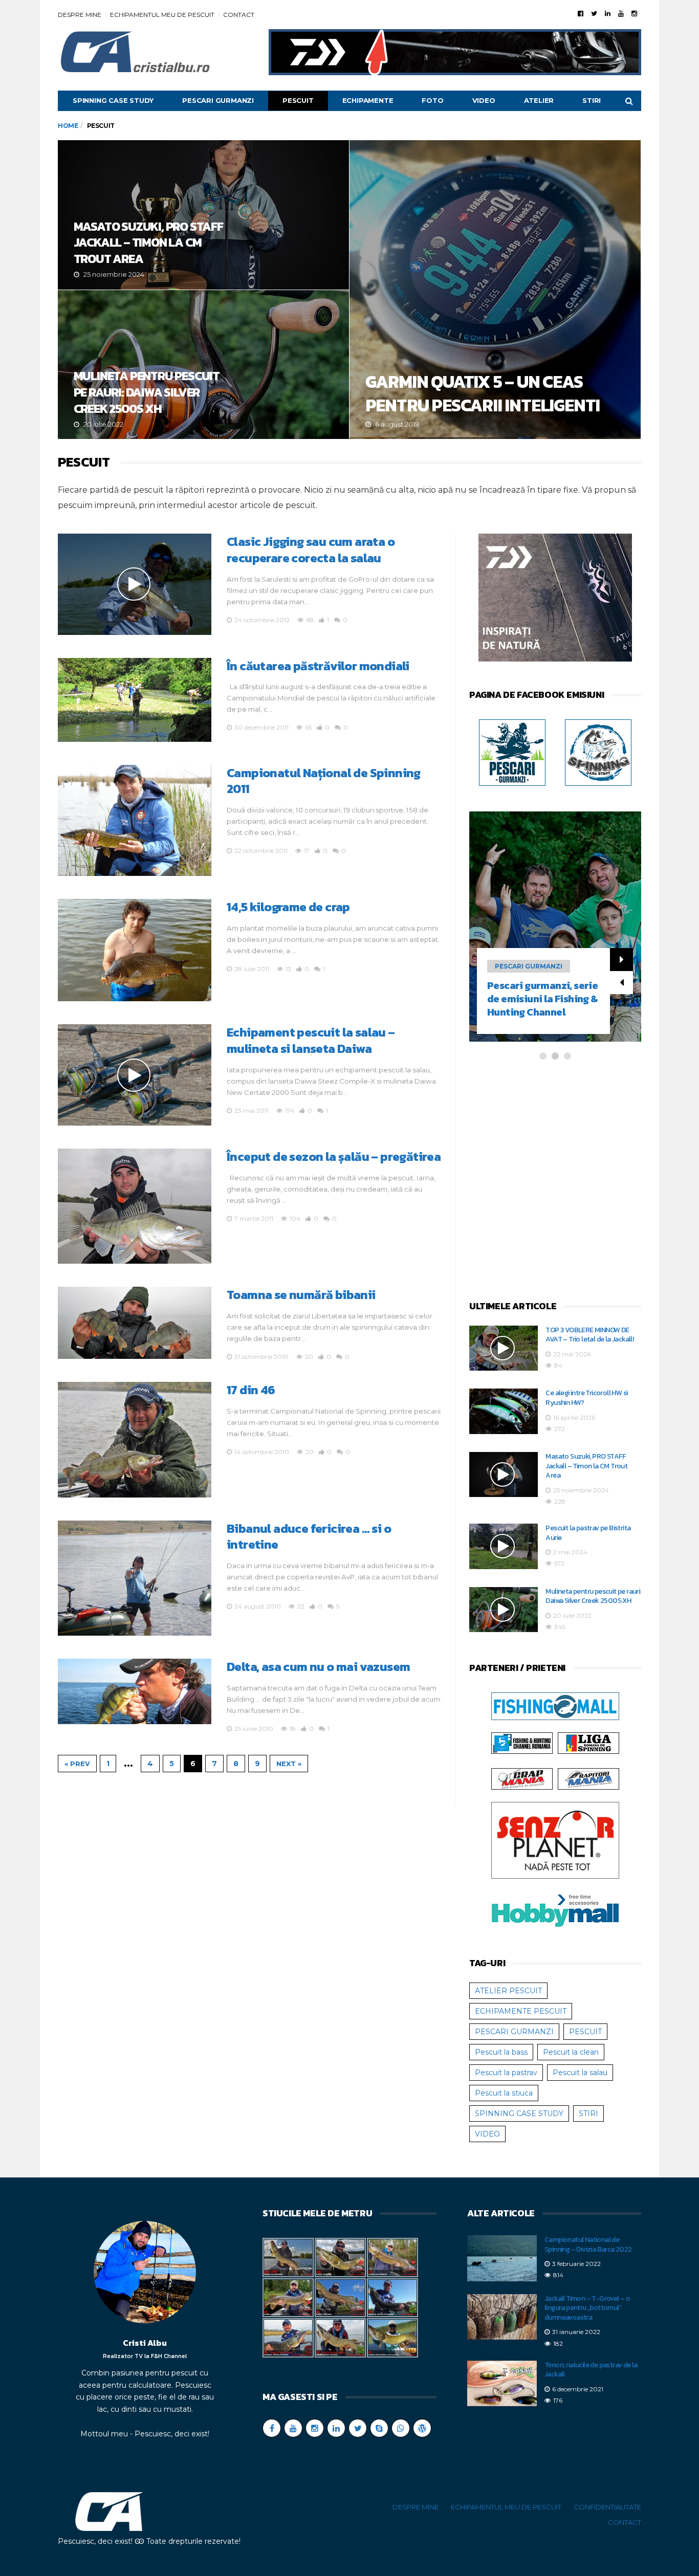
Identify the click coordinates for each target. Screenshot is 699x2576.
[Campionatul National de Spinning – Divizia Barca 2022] (502, 2258)
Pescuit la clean (571, 2052)
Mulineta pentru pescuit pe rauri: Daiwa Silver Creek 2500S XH (203, 365)
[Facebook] (581, 13)
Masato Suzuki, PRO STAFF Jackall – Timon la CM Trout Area (203, 215)
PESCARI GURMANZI (218, 100)
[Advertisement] (555, 1181)
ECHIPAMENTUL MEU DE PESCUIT (162, 15)
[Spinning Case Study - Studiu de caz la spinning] (598, 752)
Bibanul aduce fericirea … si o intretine (309, 1537)
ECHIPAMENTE (368, 100)
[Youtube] (621, 13)
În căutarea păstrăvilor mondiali (318, 666)
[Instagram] (634, 13)
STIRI (592, 100)
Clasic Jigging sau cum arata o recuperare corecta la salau (311, 550)
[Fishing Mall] (555, 1706)
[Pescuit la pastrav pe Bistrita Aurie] (504, 1546)
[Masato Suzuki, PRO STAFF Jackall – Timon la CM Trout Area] (504, 1475)
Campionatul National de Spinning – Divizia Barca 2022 (588, 2244)
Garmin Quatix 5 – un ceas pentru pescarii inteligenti (495, 290)
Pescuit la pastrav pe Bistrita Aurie (588, 1533)
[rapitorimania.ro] (588, 1778)
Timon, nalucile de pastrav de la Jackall (591, 2370)
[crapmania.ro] (522, 1778)
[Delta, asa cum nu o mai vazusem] (135, 1691)
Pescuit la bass (501, 2052)
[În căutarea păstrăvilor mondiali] (135, 700)
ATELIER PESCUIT (508, 1991)
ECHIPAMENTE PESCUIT (521, 2011)
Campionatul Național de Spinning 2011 (324, 781)
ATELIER (539, 100)
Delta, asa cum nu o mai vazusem (318, 1667)
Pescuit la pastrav (506, 2073)
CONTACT (239, 15)
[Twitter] (594, 13)
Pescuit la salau (580, 2073)
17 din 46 (251, 1390)
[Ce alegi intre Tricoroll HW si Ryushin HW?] (504, 1411)
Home (68, 126)
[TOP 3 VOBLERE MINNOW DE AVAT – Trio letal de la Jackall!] (504, 1348)
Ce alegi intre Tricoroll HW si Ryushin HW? (586, 1398)
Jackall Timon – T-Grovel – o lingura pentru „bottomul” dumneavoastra (587, 2308)
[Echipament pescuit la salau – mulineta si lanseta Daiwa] (135, 1075)
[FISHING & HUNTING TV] (522, 1743)
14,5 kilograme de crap (288, 907)
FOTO (432, 100)
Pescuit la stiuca (504, 2093)
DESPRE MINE (80, 15)
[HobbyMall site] (555, 600)
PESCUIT (298, 100)
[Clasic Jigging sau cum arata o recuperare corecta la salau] (135, 584)
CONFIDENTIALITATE (607, 2507)
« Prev (77, 1764)
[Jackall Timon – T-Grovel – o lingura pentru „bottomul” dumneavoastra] (502, 2317)
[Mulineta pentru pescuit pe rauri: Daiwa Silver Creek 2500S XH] (504, 1610)
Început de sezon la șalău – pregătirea (334, 1157)
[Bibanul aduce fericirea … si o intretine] (135, 1578)
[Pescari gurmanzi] (512, 752)
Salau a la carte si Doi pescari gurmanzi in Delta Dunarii (537, 999)
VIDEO (484, 100)
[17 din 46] (135, 1439)
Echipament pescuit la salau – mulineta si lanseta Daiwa (311, 1040)
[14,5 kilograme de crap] (135, 950)
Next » (289, 1764)
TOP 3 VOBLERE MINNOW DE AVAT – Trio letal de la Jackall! (589, 1335)
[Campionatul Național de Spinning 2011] (135, 821)
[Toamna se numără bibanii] (135, 1323)
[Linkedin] (608, 13)
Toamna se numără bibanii (301, 1295)
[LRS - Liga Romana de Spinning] (588, 1743)
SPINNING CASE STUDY (113, 100)
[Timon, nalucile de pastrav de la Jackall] (502, 2384)
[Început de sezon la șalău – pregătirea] (135, 1206)
